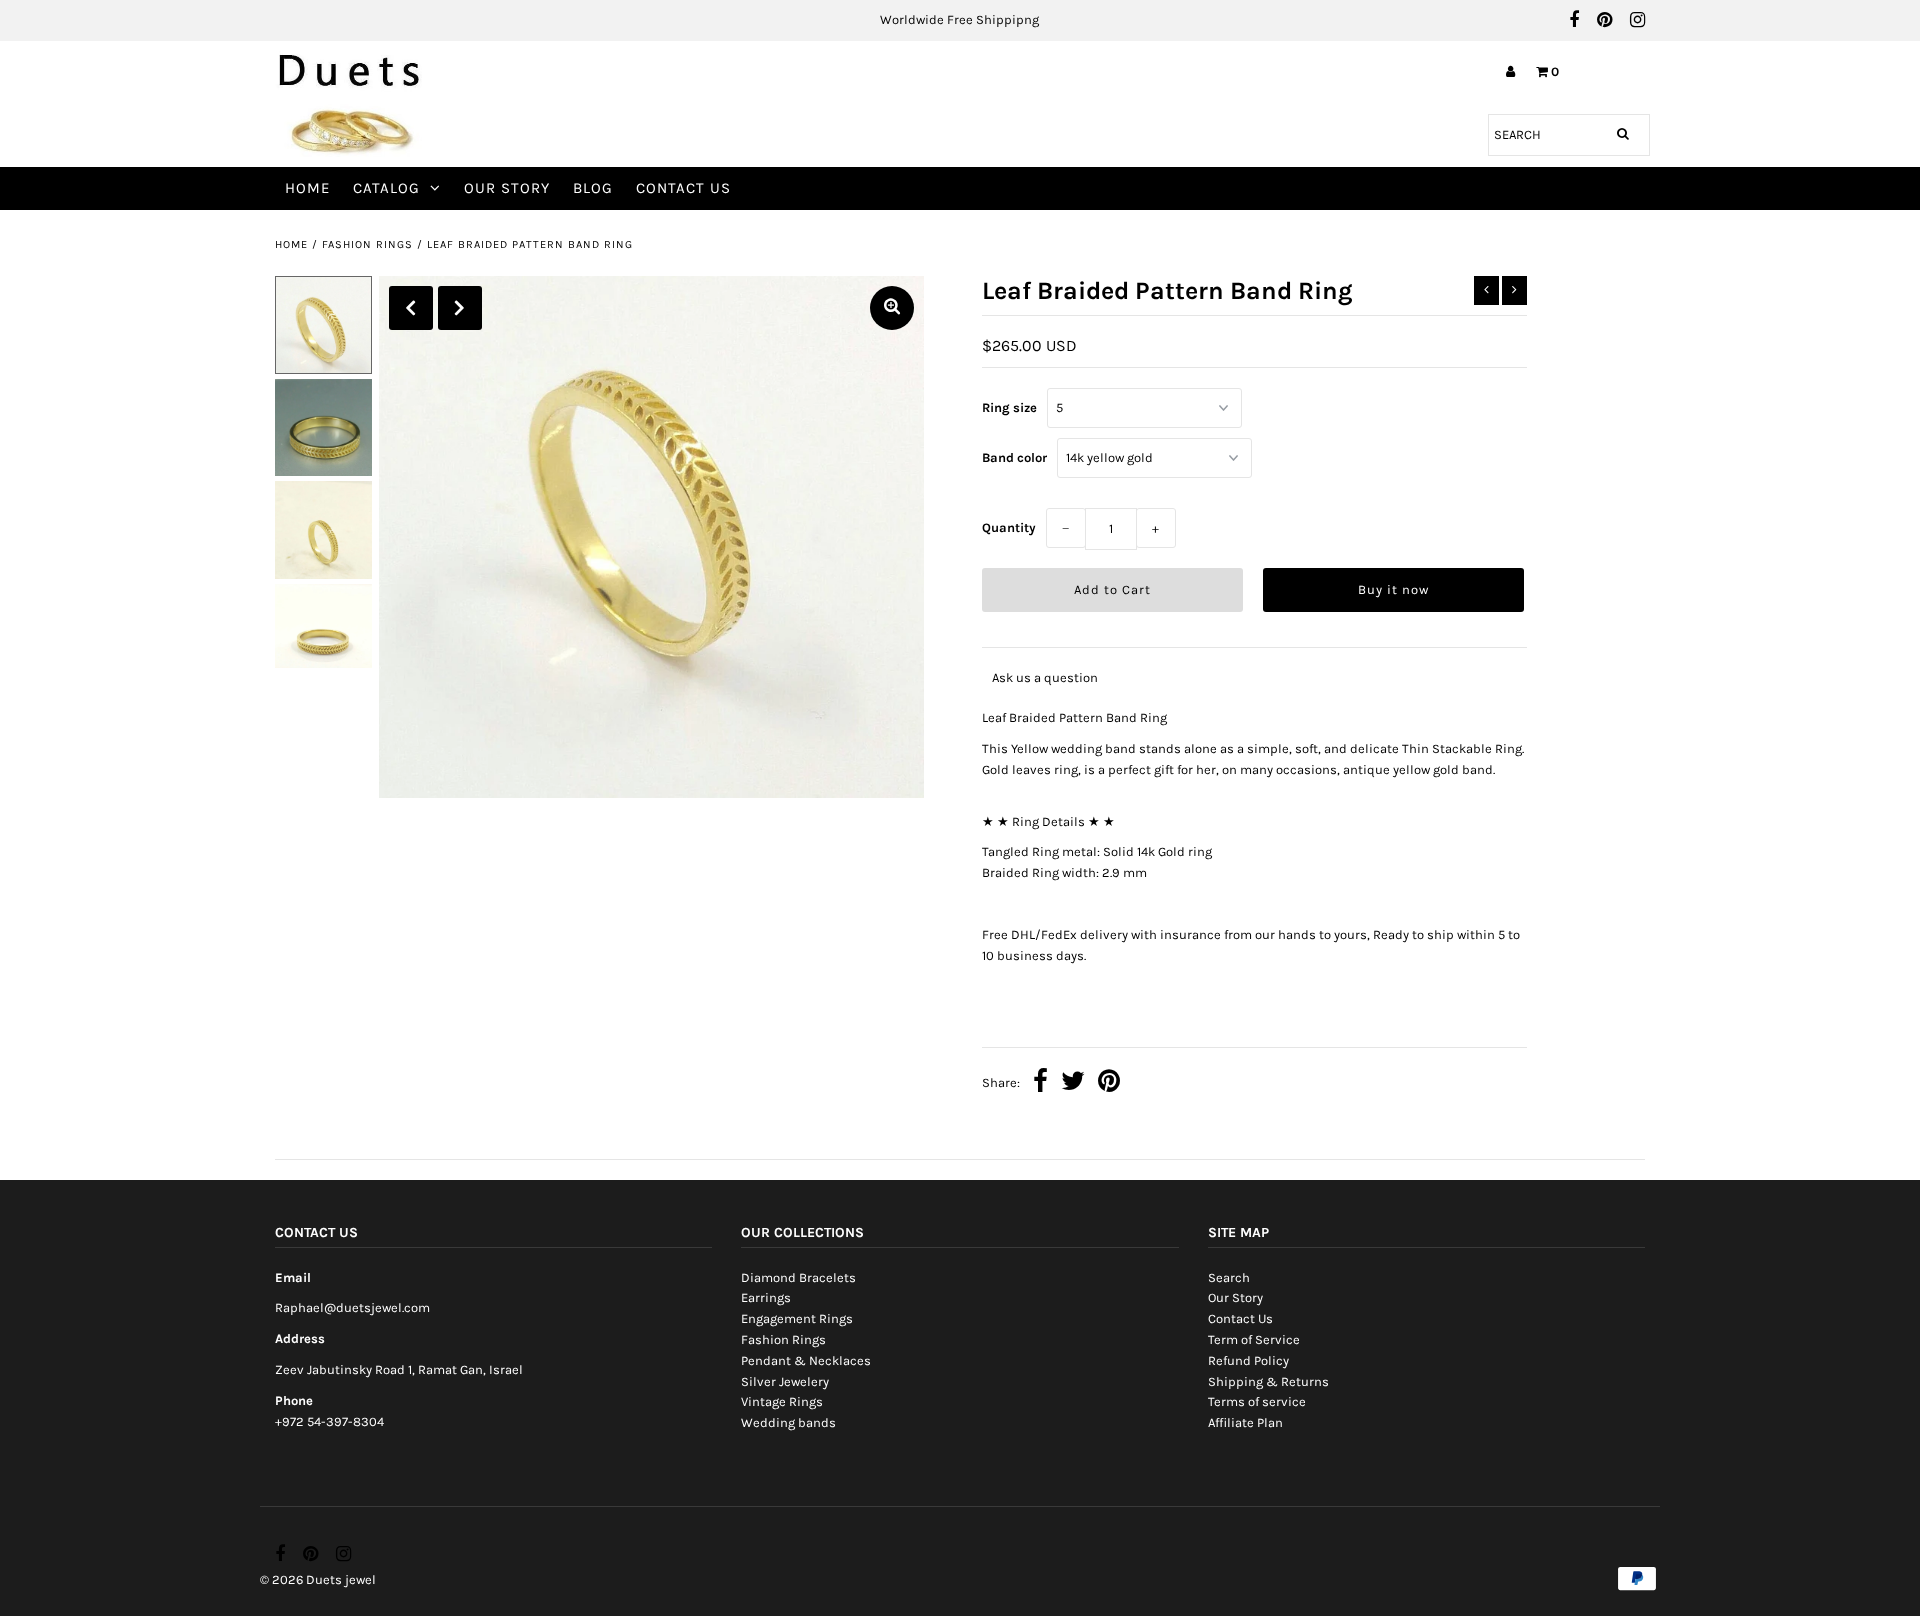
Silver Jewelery (785, 1381)
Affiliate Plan (1245, 1422)
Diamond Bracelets (798, 1277)
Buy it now (1393, 589)
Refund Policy (1248, 1360)
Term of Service (1254, 1339)
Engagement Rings (797, 1318)
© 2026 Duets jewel (318, 1579)
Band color (1014, 457)
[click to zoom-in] (892, 308)
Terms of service (1257, 1401)
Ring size (1009, 407)
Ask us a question (1045, 677)
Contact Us (683, 188)
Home (307, 188)
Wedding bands (788, 1422)
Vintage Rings (782, 1401)
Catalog (386, 188)
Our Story (507, 188)
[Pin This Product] (1109, 1083)
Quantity (1009, 527)
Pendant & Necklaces (806, 1360)
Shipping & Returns (1268, 1381)
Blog (593, 188)
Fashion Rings (367, 244)
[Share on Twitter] (1073, 1083)
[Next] (460, 308)
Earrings (766, 1297)
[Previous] (411, 308)
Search (1229, 1277)
